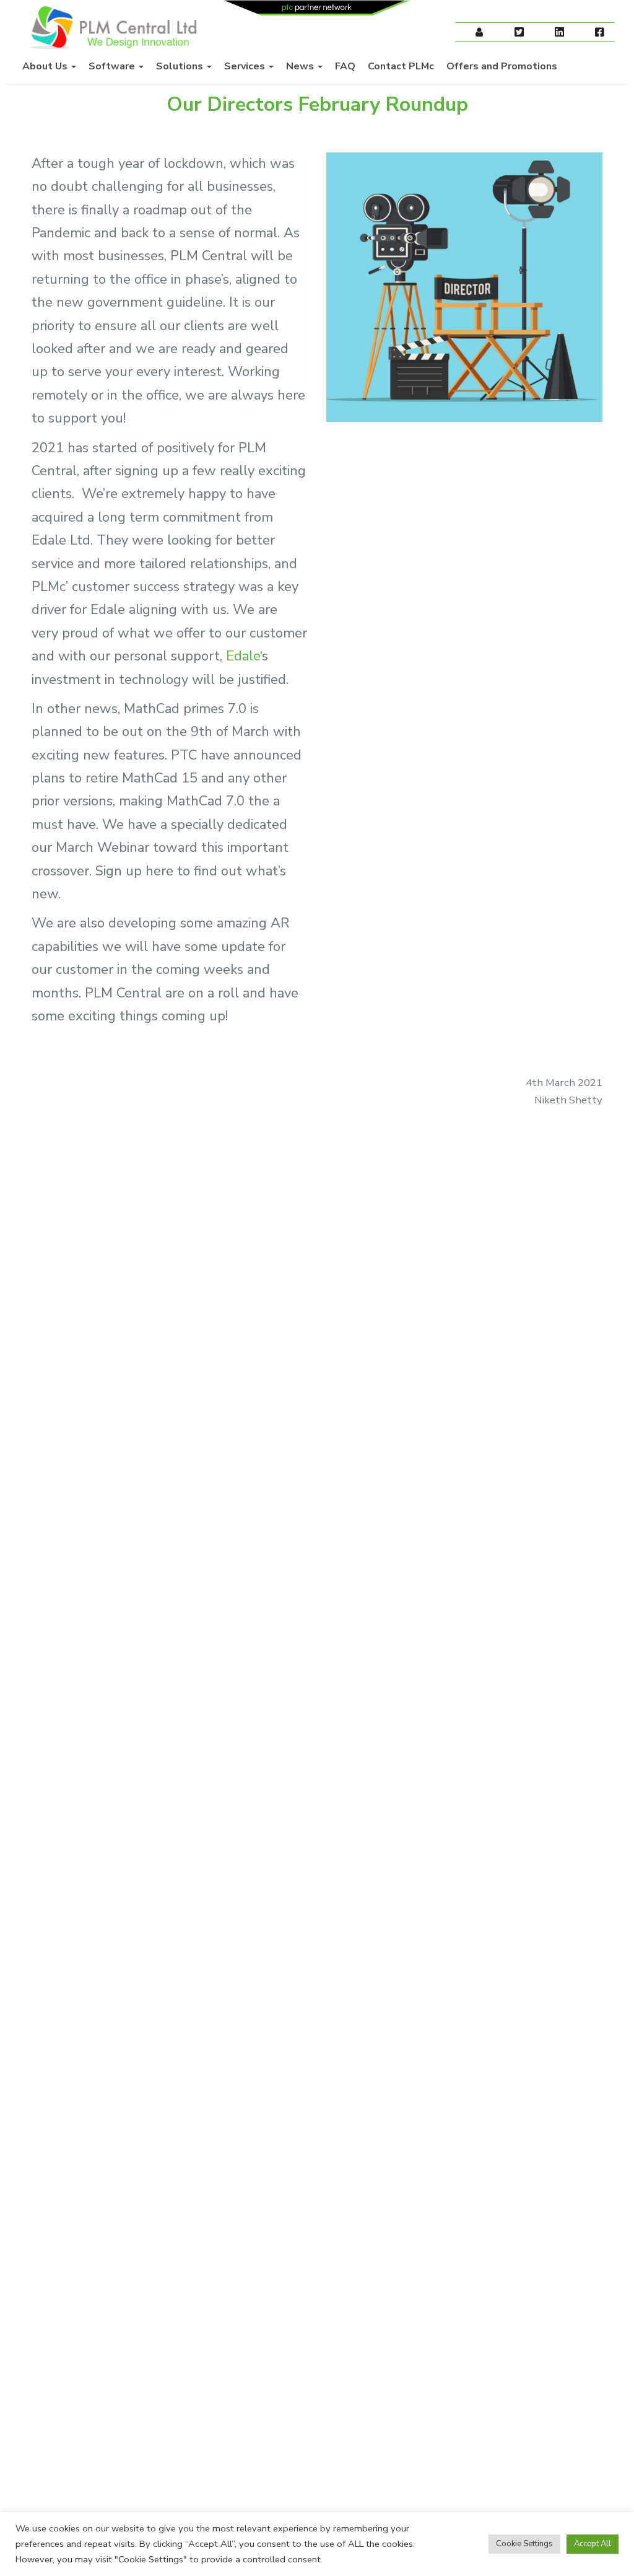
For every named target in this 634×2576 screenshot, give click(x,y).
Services (246, 66)
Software (113, 66)
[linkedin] (559, 33)
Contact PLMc (401, 66)
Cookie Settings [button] (524, 2544)
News (301, 66)
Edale (243, 656)
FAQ (345, 66)
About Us (46, 66)
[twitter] (519, 33)
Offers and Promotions (502, 66)
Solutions (181, 66)
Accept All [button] (593, 2544)
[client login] (479, 33)
